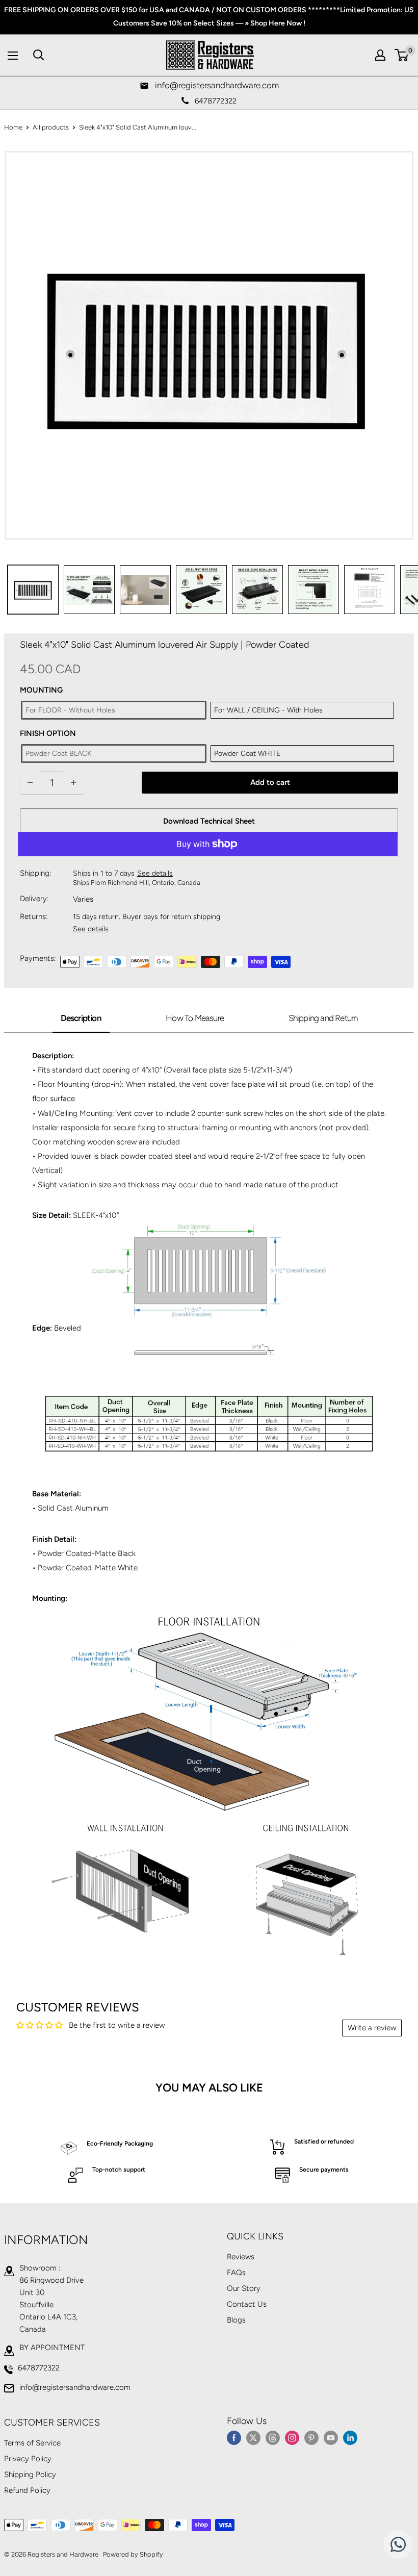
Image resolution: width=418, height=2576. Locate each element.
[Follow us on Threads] (273, 2437)
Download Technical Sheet (209, 821)
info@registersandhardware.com (75, 2387)
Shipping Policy (30, 2475)
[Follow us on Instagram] (292, 2437)
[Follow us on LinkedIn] (350, 2437)
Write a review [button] (372, 2028)
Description (81, 1018)
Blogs (236, 2320)
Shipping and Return (323, 1018)
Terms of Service (32, 2443)
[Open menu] (13, 56)
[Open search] (39, 55)
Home (13, 127)
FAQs (236, 2273)
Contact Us (247, 2304)
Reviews (241, 2257)
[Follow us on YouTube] (331, 2437)
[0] (402, 55)
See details (155, 873)
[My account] (380, 55)
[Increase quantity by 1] (73, 783)
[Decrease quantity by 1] (30, 783)
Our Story (244, 2288)
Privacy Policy (28, 2459)
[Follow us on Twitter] (253, 2437)
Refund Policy (27, 2490)
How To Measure (195, 1018)
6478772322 (39, 2368)
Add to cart (270, 782)
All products (51, 127)
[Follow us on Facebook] (234, 2437)
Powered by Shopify (133, 2554)
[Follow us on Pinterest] (311, 2437)
